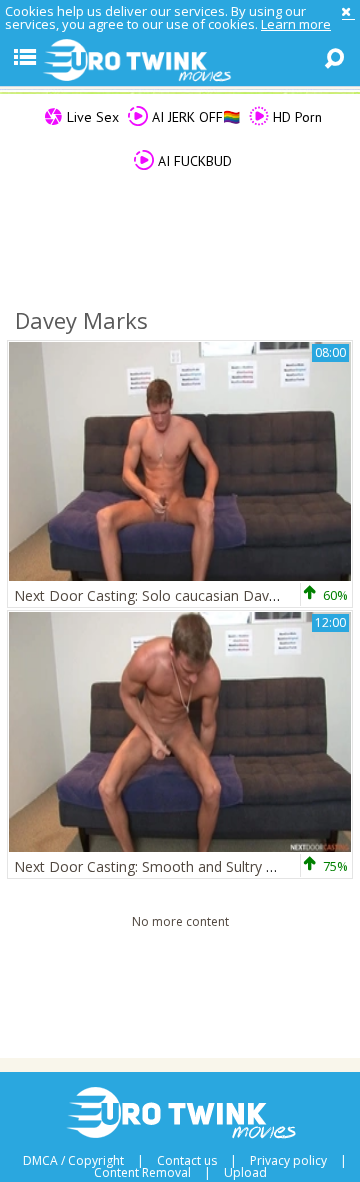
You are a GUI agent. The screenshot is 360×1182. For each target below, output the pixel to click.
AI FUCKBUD (193, 161)
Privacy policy (288, 1161)
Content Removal (142, 1173)
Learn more (296, 24)
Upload (245, 1173)
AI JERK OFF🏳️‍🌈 (194, 117)
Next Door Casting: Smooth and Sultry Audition (166, 866)
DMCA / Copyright (73, 1161)
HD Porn (295, 117)
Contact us (187, 1161)
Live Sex (91, 117)
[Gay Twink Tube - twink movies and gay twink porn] (180, 61)
